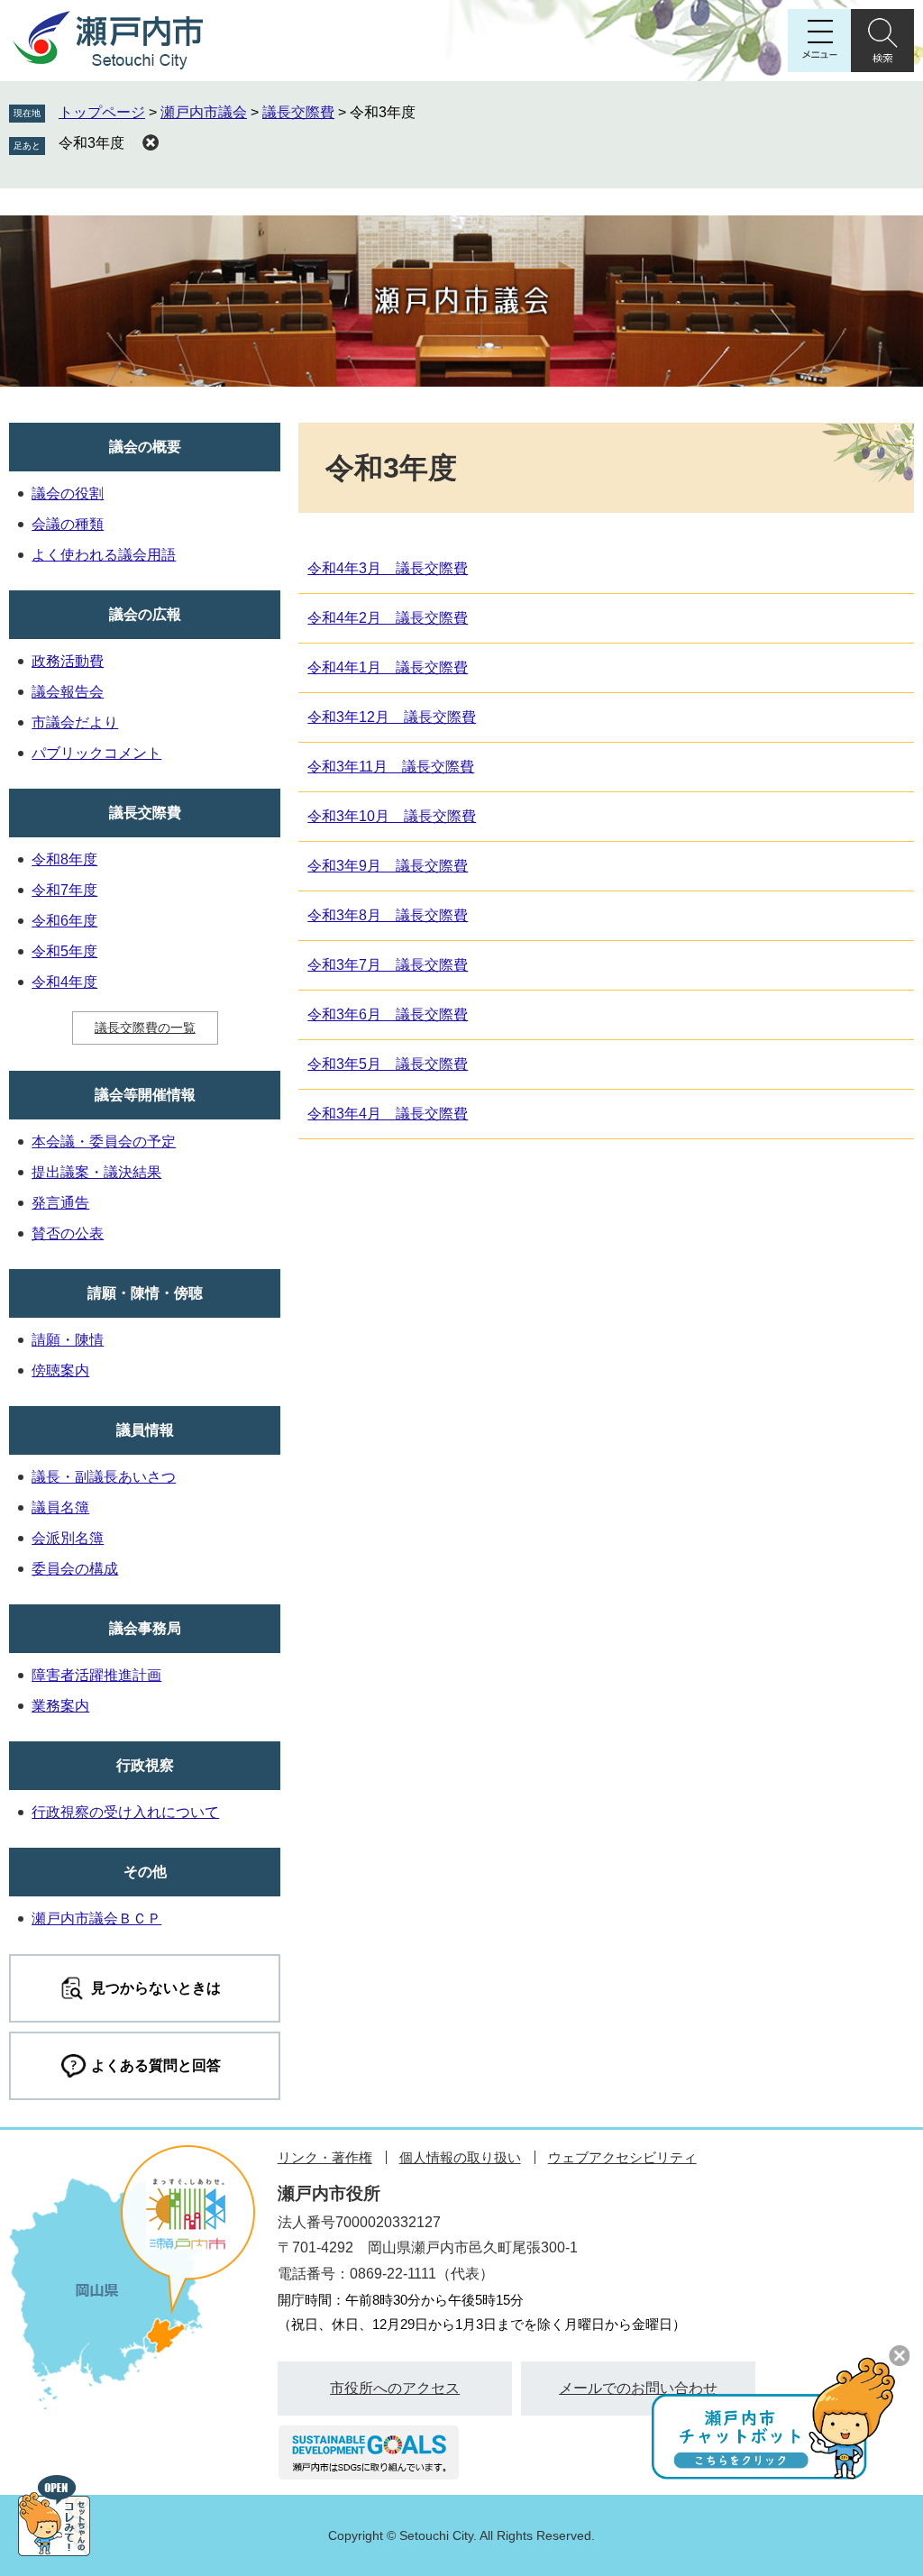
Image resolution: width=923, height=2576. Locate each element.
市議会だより (75, 722)
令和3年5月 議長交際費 (388, 1064)
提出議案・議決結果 (96, 1172)
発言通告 (60, 1203)
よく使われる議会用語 (104, 555)
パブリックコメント (96, 753)
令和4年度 (64, 982)
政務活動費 (68, 661)
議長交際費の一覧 (145, 1028)
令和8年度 (64, 859)
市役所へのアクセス (395, 2388)
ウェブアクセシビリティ (622, 2157)
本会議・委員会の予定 (104, 1142)
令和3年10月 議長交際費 (392, 816)
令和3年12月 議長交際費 (392, 717)
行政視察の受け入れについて (125, 1812)
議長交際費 (298, 112)
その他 (145, 1872)
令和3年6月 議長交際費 (388, 1014)
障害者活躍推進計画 (96, 1675)
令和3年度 (91, 143)
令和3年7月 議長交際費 (388, 965)
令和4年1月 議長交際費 (388, 667)
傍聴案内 (60, 1370)
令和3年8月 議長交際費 (388, 915)
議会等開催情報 (145, 1095)
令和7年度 (64, 890)
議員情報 (145, 1430)
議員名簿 (60, 1507)
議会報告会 (68, 692)
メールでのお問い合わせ (638, 2388)
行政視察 (145, 1765)
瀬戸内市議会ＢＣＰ (96, 1918)
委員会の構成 (75, 1569)
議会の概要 (145, 447)
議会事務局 (145, 1628)
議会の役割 (68, 493)
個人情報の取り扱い (460, 2157)
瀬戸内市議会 (204, 112)
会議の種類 (68, 524)
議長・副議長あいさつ (104, 1477)
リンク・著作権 (325, 2157)
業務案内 (60, 1706)
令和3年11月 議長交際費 (391, 767)
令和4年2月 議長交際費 (388, 618)
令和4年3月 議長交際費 (388, 568)
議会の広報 (145, 614)
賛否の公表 (68, 1233)
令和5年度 (64, 951)
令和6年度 (64, 921)
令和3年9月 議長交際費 (388, 866)
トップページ (102, 112)
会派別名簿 (68, 1538)
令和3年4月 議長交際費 (388, 1114)
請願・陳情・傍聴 (145, 1293)
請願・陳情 (68, 1340)
